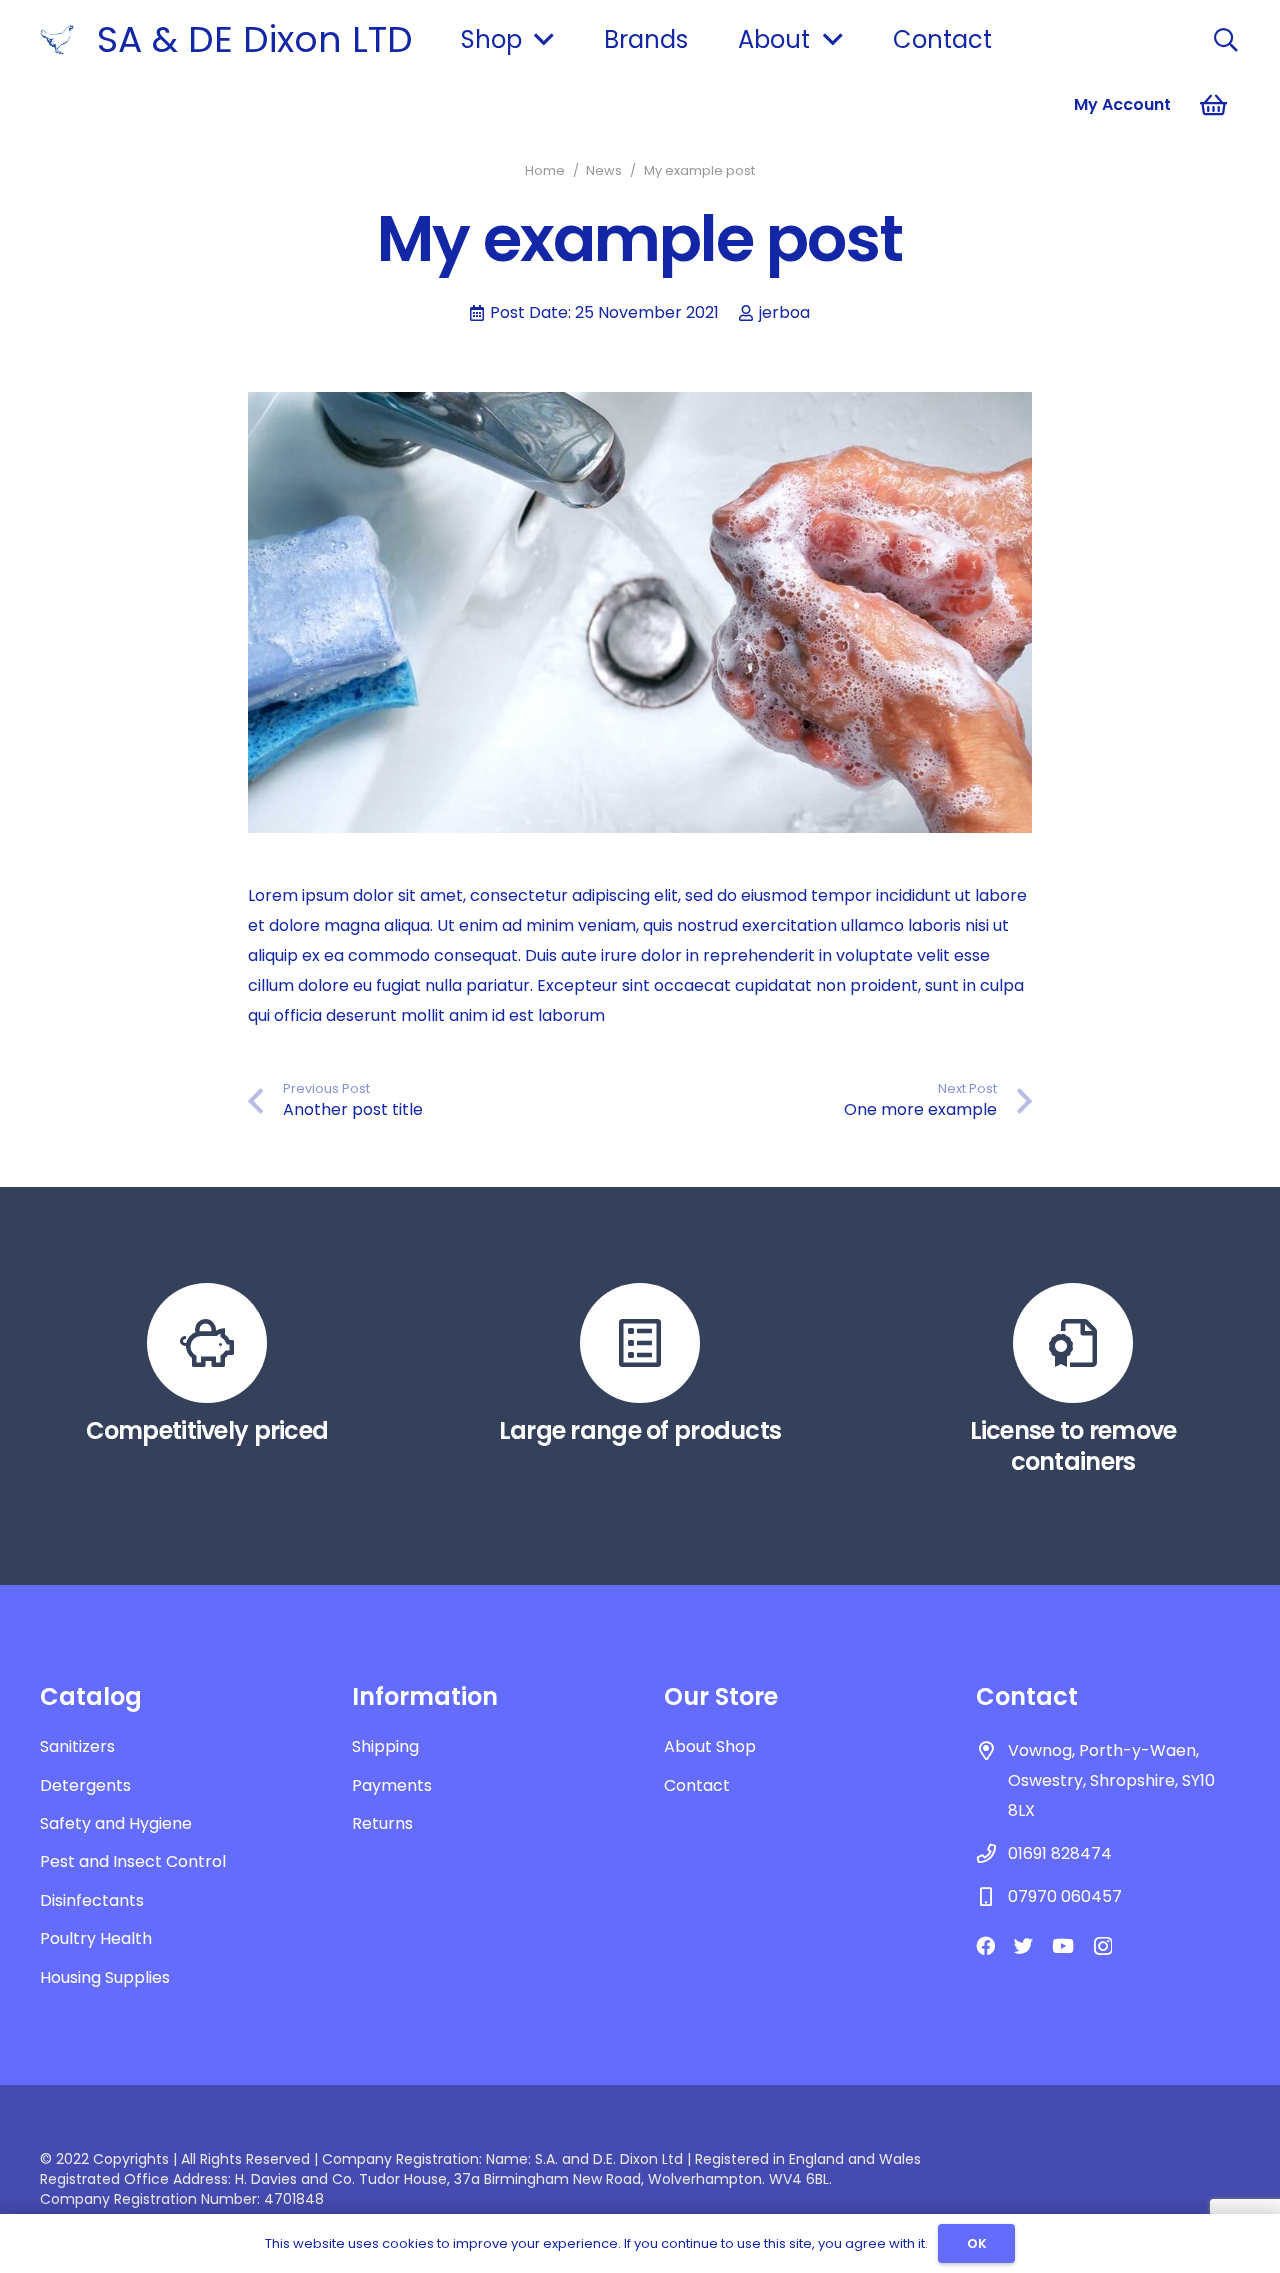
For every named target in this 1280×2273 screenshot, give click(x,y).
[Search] (1225, 40)
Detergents (85, 1785)
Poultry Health (96, 1938)
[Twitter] (1023, 1945)
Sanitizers (77, 1746)
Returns (382, 1823)
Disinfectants (92, 1900)
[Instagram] (1103, 1946)
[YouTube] (1063, 1945)
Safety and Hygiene (116, 1823)
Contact (697, 1785)
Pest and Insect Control (133, 1861)
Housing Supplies (105, 1977)
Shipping (385, 1746)
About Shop (710, 1746)
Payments (392, 1785)
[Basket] (1213, 105)
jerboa (784, 312)
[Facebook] (985, 1945)
